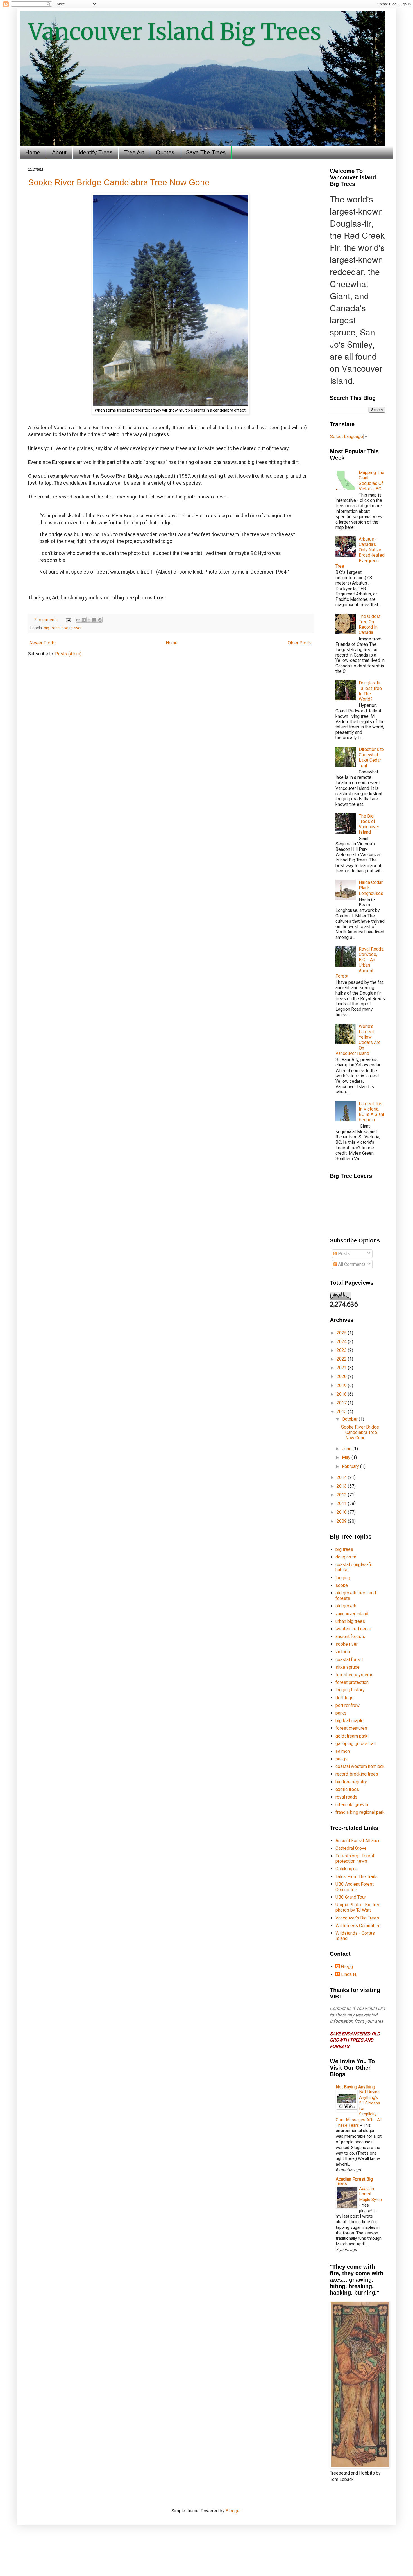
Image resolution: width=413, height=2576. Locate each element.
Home (33, 152)
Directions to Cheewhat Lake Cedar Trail (371, 758)
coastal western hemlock (360, 1766)
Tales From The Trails (357, 1877)
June (347, 1449)
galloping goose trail (356, 1744)
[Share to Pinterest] (100, 620)
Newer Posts (43, 643)
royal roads (346, 1797)
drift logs (344, 1698)
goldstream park (351, 1736)
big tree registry (351, 1782)
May (347, 1457)
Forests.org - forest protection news (355, 1858)
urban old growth (352, 1805)
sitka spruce (348, 1667)
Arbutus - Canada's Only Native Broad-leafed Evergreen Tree (360, 553)
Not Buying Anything (355, 2087)
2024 (342, 1342)
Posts (343, 1254)
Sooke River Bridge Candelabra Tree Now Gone (119, 182)
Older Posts (300, 643)
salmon (343, 1751)
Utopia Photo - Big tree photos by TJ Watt (358, 1907)
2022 (342, 1359)
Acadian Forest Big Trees (354, 2181)
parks (341, 1713)
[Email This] (78, 620)
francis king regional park (360, 1812)
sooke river (72, 628)
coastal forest (349, 1660)
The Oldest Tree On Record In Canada (370, 625)
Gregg (347, 1967)
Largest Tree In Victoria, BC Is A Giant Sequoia (372, 1112)
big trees (52, 628)
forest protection (352, 1682)
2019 (342, 1385)
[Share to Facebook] (94, 620)
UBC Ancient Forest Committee (355, 1887)
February (351, 1466)
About (59, 152)
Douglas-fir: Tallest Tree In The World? (370, 691)
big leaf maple (350, 1721)
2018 (342, 1394)
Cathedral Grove (351, 1848)
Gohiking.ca (347, 1869)
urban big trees (350, 1621)
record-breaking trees (357, 1774)
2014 (342, 1477)
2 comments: (47, 620)
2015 (342, 1412)
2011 (342, 1504)
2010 (342, 1512)
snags (341, 1759)
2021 (342, 1368)
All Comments (351, 1264)
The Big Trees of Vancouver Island (369, 824)
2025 (342, 1333)
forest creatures (351, 1728)
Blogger (233, 2511)
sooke (342, 1585)
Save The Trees (206, 152)
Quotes (165, 152)
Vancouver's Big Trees (357, 1918)
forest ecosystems (354, 1675)
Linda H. (349, 1974)
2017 (342, 1403)
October (350, 1419)
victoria (343, 1652)
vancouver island (352, 1614)
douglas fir (346, 1557)
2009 (342, 1521)
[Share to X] (89, 620)
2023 (342, 1350)
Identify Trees (95, 152)
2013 (342, 1486)
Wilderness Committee (358, 1926)
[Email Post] (68, 620)
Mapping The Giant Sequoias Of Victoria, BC (372, 481)
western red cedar (353, 1629)
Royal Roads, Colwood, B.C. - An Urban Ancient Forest (360, 963)
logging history (350, 1690)
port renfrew (348, 1705)
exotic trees (347, 1789)
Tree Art (134, 152)
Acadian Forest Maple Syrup (370, 2194)
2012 (342, 1495)
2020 (342, 1376)
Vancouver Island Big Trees (175, 32)
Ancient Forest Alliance (358, 1841)
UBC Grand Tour (351, 1897)
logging (343, 1578)
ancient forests (350, 1636)
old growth (346, 1606)
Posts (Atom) (68, 654)
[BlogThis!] (84, 620)
